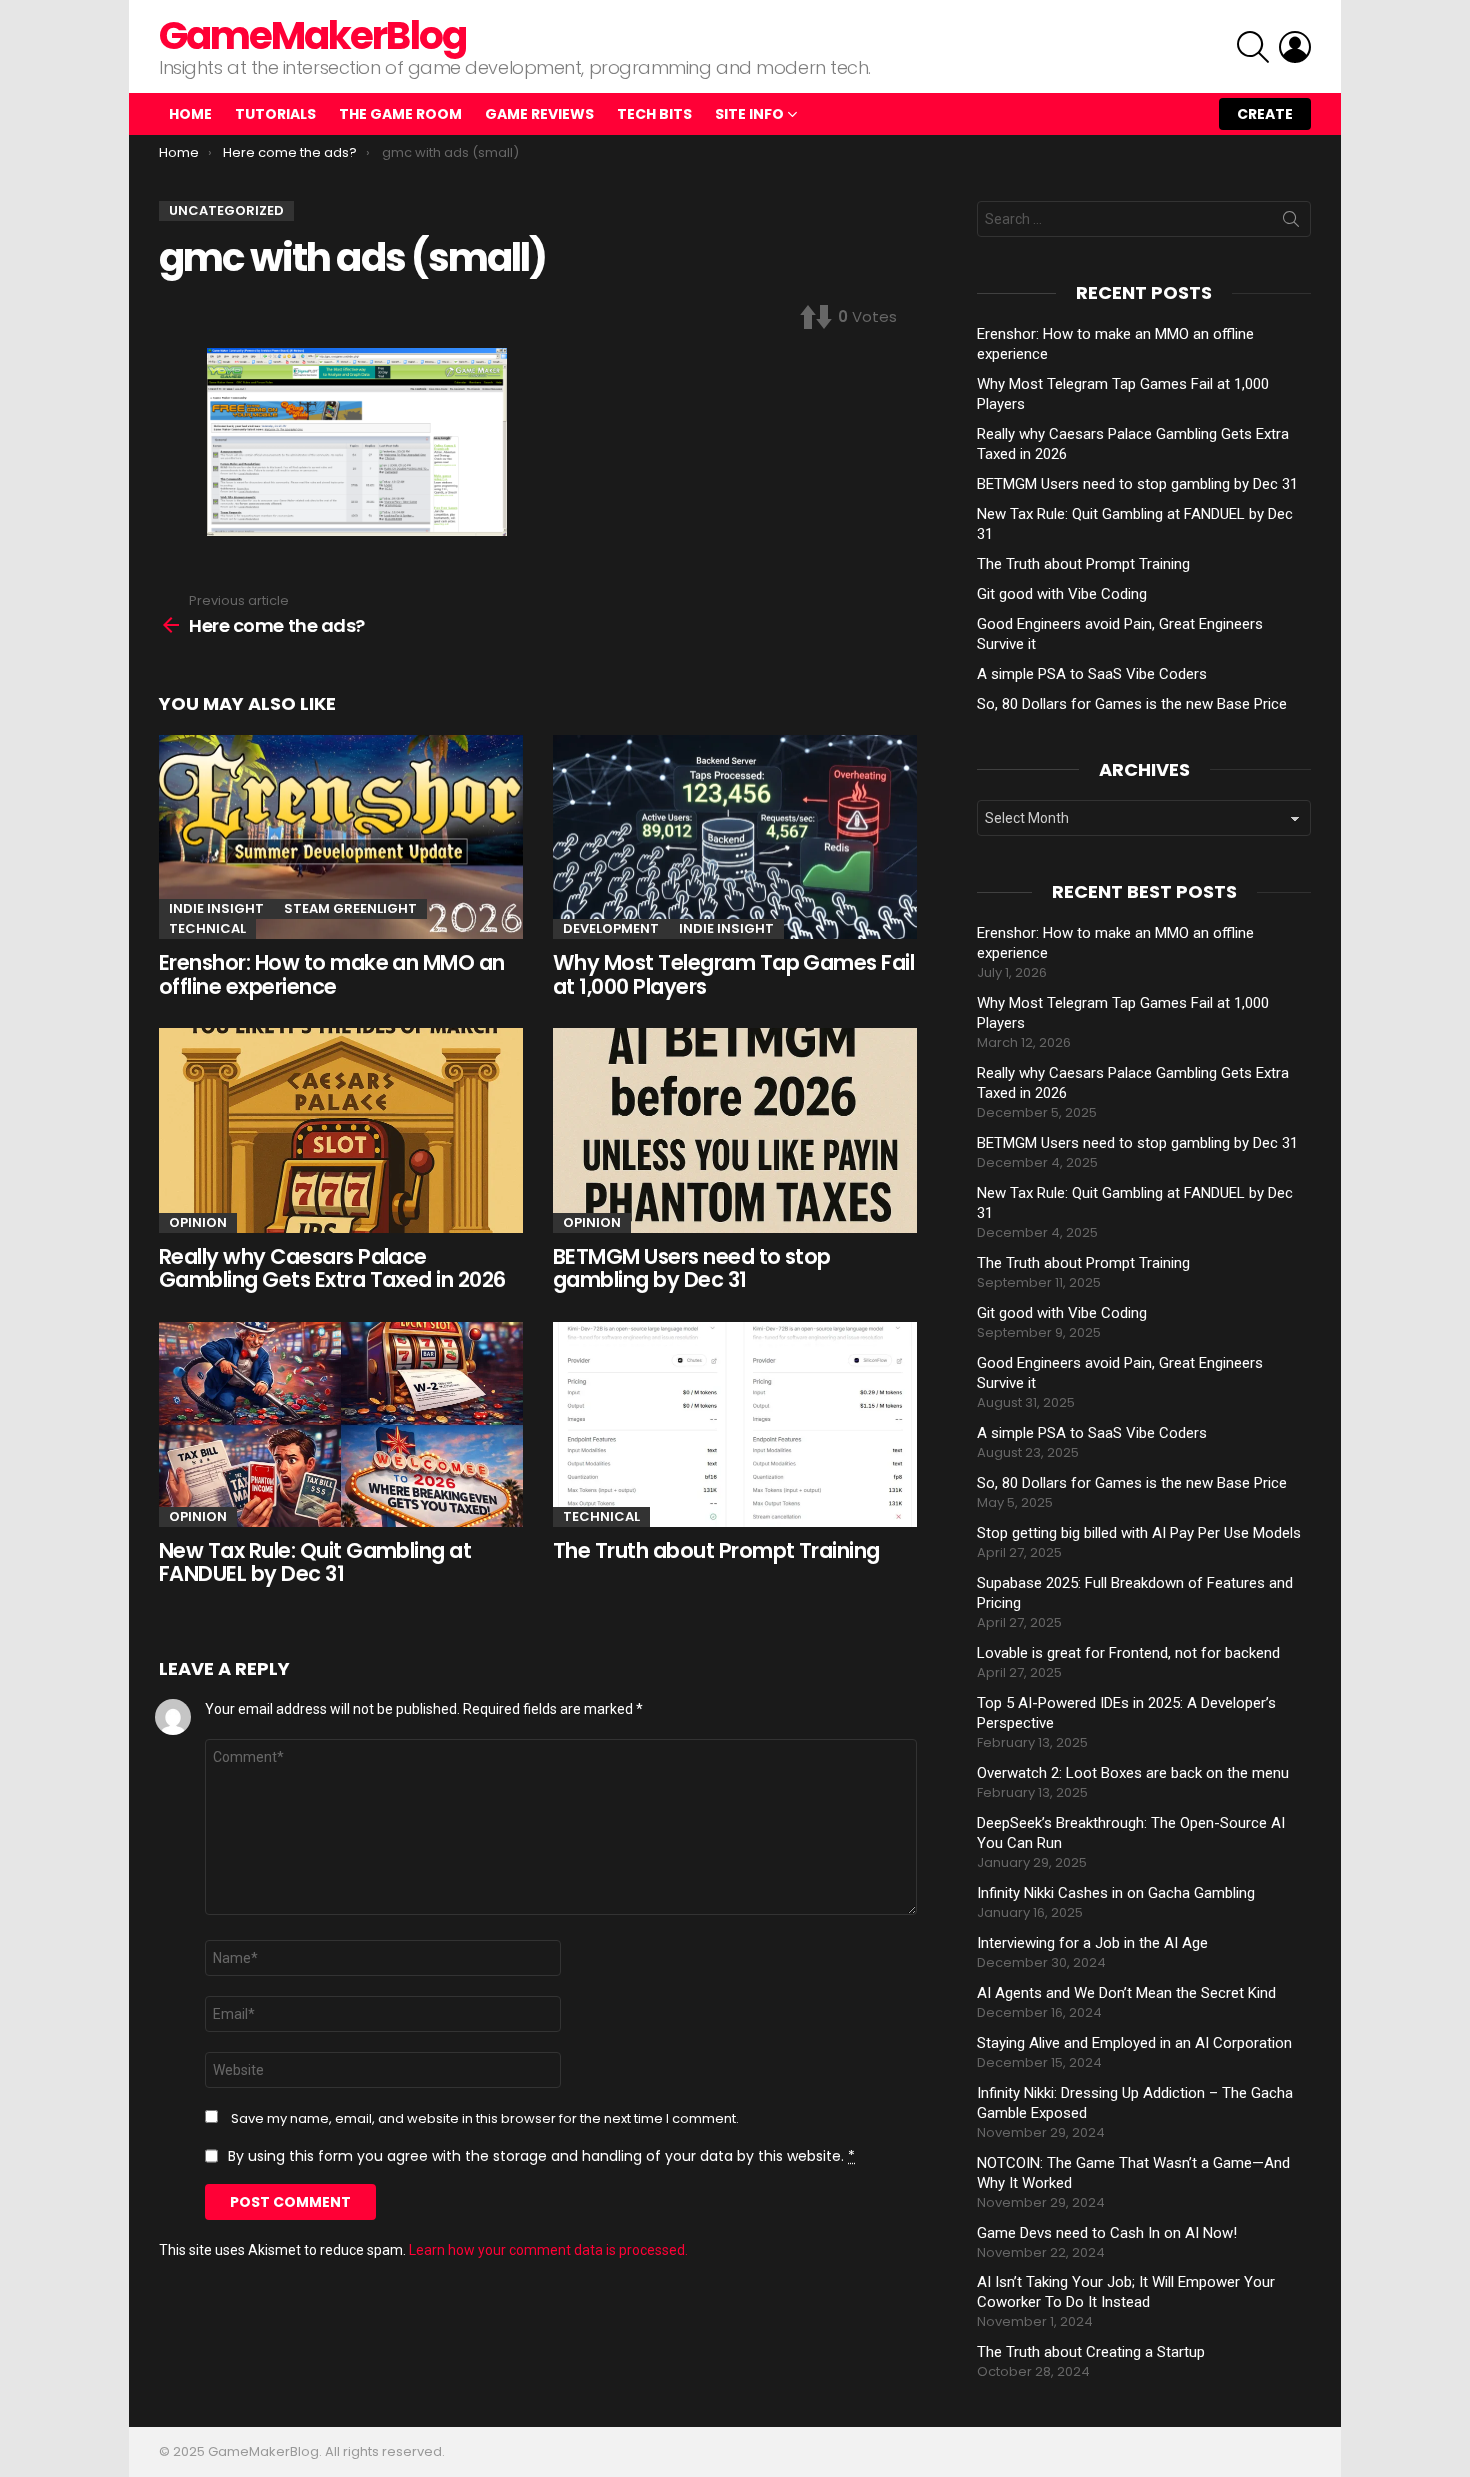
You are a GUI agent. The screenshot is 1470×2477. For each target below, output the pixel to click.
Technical (207, 928)
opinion (198, 1222)
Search (1291, 223)
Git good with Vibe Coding (1062, 594)
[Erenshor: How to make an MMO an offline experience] (341, 837)
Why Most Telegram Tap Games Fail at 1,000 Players (733, 974)
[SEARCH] (1253, 47)
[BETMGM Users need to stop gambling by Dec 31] (735, 1130)
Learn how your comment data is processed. (548, 2250)
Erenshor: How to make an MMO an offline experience (332, 974)
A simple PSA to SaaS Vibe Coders (1092, 674)
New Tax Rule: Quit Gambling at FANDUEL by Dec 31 (315, 1562)
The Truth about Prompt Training (716, 1550)
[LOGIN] (1295, 47)
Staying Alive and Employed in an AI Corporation (1134, 2043)
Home (190, 114)
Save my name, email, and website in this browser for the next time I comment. (485, 2119)
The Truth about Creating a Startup (1091, 2352)
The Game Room (400, 114)
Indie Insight (216, 908)
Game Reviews (539, 114)
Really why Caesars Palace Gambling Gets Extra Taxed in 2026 (332, 1268)
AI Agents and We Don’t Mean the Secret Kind (1126, 1993)
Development (611, 928)
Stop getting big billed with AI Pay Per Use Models (1139, 1533)
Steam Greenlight (350, 908)
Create (1265, 114)
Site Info (749, 114)
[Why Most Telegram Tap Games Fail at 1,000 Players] (735, 837)
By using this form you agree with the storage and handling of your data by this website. (541, 2156)
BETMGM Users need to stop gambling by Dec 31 (692, 1268)
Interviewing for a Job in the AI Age (1092, 1943)
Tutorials (275, 114)
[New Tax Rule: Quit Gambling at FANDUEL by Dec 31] (341, 1424)
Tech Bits (654, 114)
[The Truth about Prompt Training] (735, 1424)
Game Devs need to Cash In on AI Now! (1107, 2233)
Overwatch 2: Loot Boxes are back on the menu (1133, 1773)
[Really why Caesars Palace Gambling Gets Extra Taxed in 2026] (341, 1130)
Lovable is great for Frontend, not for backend (1128, 1653)
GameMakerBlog (312, 35)
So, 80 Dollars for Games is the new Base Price (1132, 704)
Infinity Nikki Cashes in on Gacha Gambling (1116, 1893)
